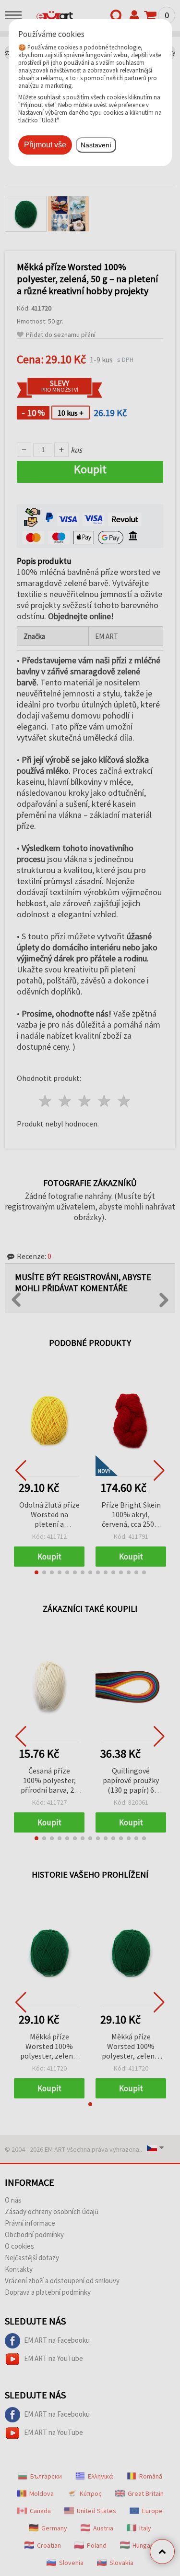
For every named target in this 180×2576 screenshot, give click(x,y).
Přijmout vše (45, 145)
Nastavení (96, 145)
